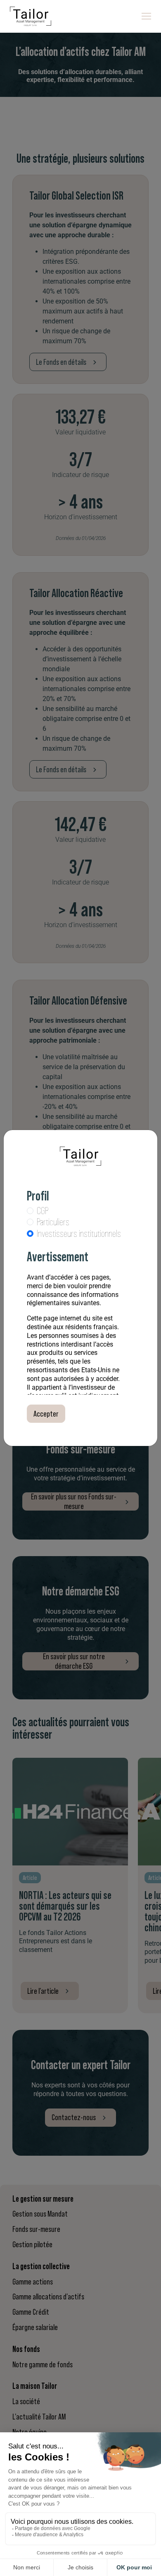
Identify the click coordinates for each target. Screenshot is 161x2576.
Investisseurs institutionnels (79, 1234)
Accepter (46, 1414)
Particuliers (53, 1222)
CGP (43, 1211)
